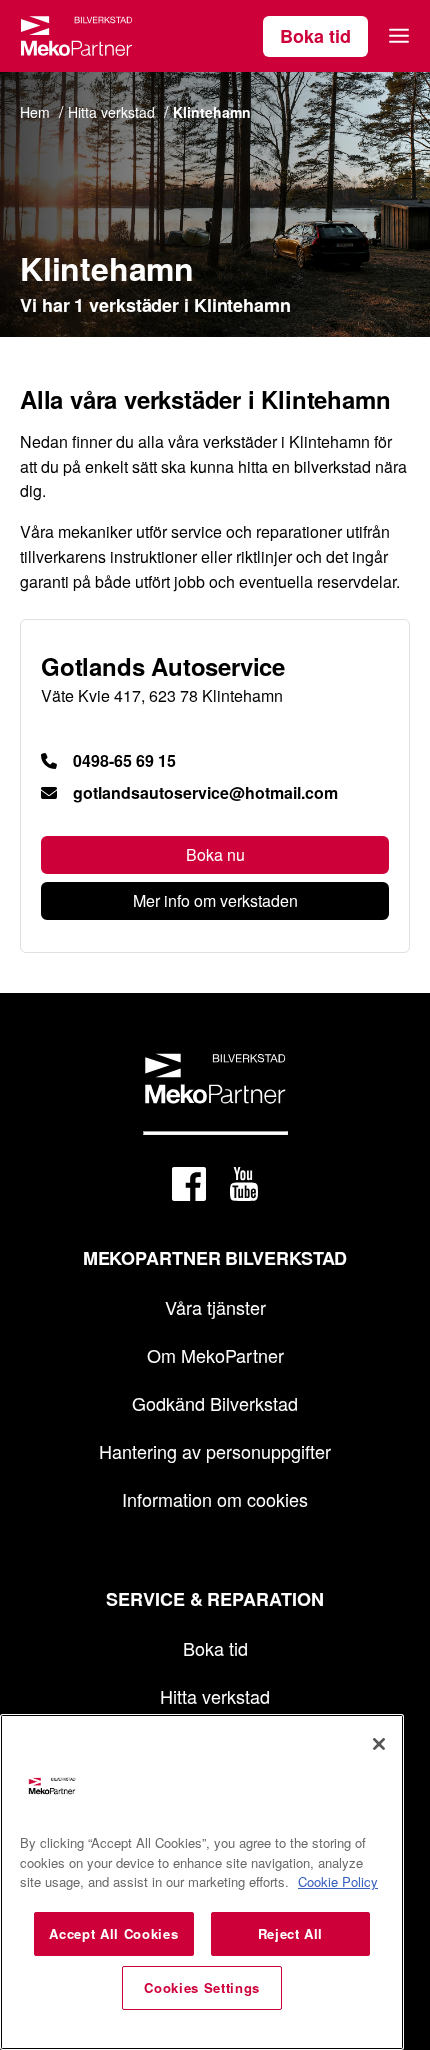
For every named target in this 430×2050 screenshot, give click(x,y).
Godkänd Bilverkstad (215, 1403)
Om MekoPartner (215, 1355)
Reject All (291, 1933)
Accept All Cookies (113, 1933)
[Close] (379, 1744)
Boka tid (315, 36)
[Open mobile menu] (399, 36)
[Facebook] (189, 1187)
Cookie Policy (338, 1881)
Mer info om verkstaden (215, 900)
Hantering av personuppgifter (215, 1451)
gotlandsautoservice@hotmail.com (205, 793)
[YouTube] (244, 1187)
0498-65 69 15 (124, 761)
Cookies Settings (202, 1987)
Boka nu (215, 854)
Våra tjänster (215, 1307)
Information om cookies (215, 1499)
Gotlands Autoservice (163, 666)
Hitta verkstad (215, 1696)
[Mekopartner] (76, 36)
